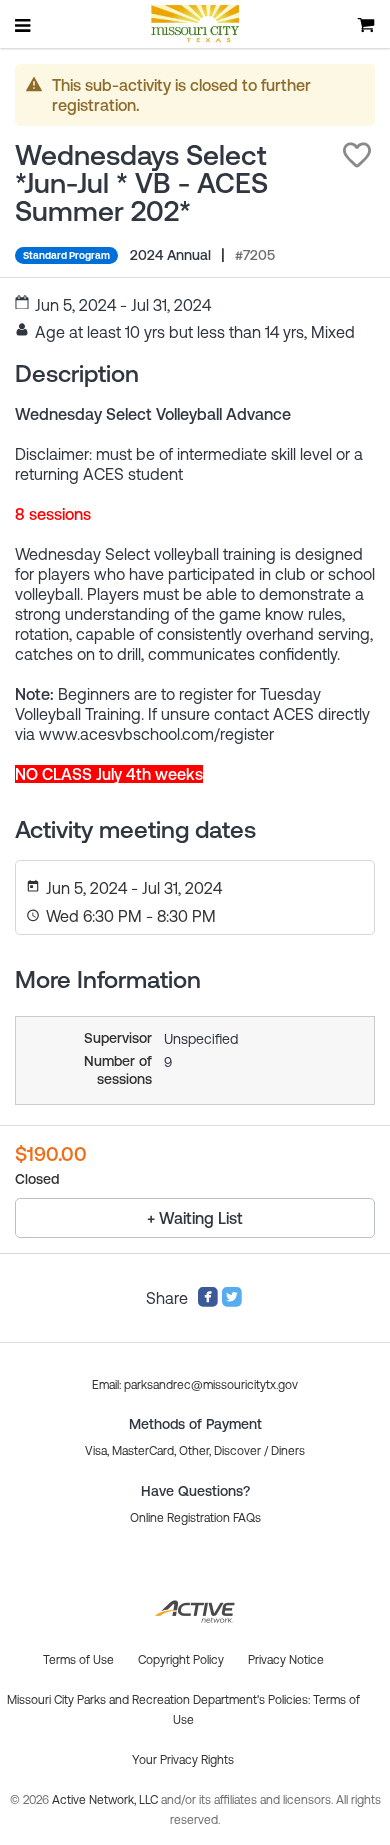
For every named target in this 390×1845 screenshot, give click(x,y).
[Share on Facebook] (208, 1302)
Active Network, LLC (106, 1800)
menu (24, 25)
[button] (357, 155)
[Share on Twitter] (232, 1302)
